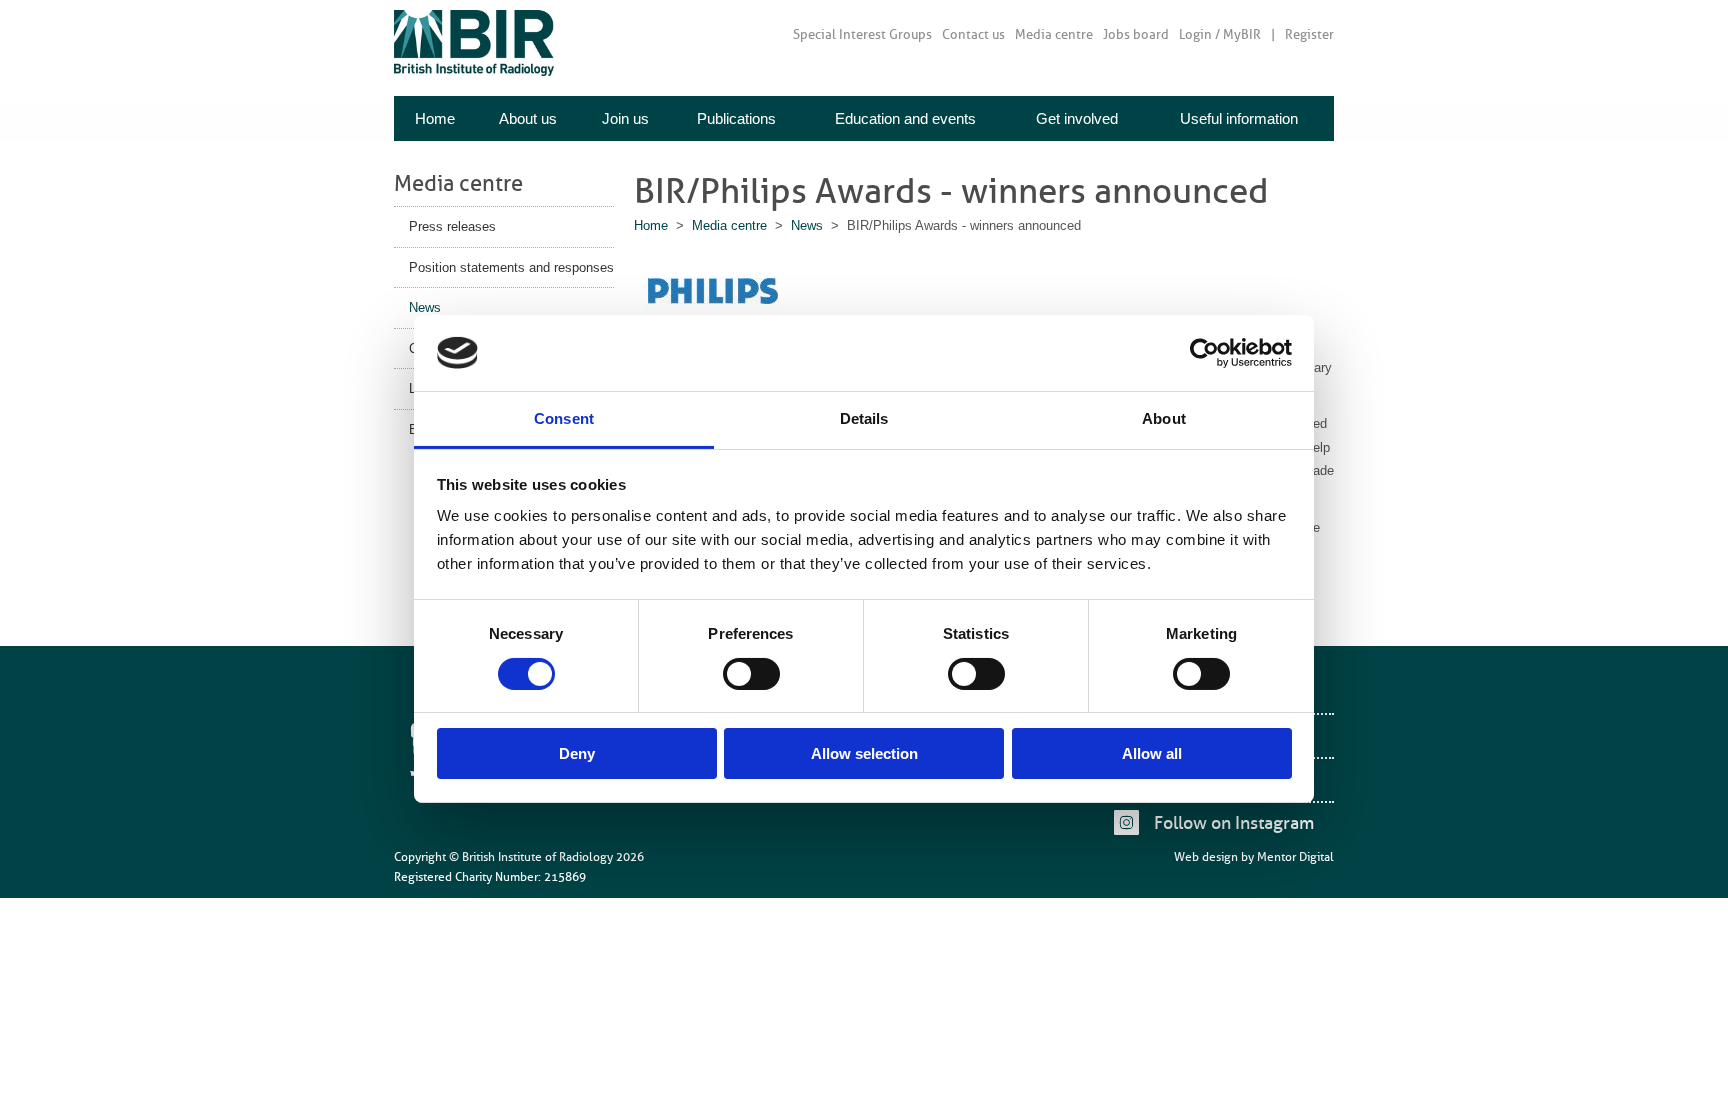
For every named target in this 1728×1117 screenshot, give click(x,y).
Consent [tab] (564, 418)
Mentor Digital (1295, 857)
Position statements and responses (511, 267)
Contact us (973, 34)
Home (435, 118)
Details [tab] (864, 418)
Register (1309, 34)
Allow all (1152, 753)
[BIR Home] (474, 42)
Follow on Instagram (1234, 823)
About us (528, 118)
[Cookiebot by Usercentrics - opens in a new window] (1204, 353)
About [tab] (1164, 418)
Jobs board (1136, 34)
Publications (736, 118)
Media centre (1054, 34)
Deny (577, 753)
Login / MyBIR (1220, 34)
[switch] (751, 674)
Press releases (452, 226)
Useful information (1239, 118)
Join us (625, 118)
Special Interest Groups (862, 34)
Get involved (1077, 118)
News (425, 307)
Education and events (905, 118)
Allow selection (864, 753)
